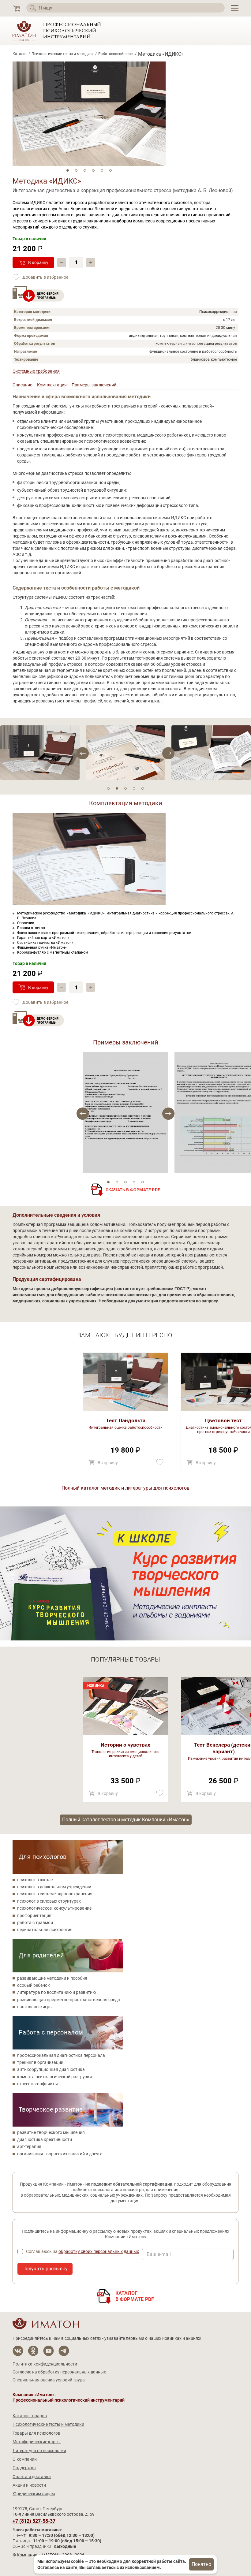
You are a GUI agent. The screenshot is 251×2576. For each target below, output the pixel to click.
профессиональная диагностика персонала (61, 2055)
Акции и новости (29, 2485)
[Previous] (168, 753)
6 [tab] (111, 170)
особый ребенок (34, 1985)
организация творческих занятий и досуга (60, 2154)
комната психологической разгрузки (54, 2077)
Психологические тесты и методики (63, 54)
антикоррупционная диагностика (51, 2069)
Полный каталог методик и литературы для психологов (125, 1488)
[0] (16, 8)
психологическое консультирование (54, 1908)
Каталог (20, 54)
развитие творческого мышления (51, 2132)
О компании (25, 2459)
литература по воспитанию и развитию (56, 1992)
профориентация (34, 1915)
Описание (22, 385)
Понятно (201, 2564)
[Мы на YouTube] (49, 2351)
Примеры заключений (94, 385)
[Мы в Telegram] (64, 2351)
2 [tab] (76, 170)
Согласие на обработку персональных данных (59, 2372)
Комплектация (52, 385)
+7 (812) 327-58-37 (34, 2521)
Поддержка (24, 2468)
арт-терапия (29, 2146)
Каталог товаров (30, 2416)
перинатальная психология (45, 1930)
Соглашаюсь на (82, 2251)
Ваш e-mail (159, 2254)
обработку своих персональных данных (99, 2251)
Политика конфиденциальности (45, 2364)
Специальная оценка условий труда (49, 2380)
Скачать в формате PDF (133, 1190)
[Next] (83, 753)
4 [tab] (93, 170)
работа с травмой (35, 1923)
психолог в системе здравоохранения (55, 1894)
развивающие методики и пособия (52, 1978)
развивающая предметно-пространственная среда (69, 2000)
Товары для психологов (36, 2433)
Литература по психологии (39, 2451)
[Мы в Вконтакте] (18, 2351)
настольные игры (35, 2007)
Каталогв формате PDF (135, 2296)
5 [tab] (102, 170)
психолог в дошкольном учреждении (54, 1887)
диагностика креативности (45, 2139)
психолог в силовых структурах (49, 1901)
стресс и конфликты (37, 2084)
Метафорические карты (37, 2442)
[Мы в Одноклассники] (33, 2351)
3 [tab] (85, 170)
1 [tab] (68, 170)
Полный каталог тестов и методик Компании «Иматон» (126, 1820)
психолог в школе (35, 1880)
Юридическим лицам (34, 2494)
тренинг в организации (40, 2062)
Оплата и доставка (32, 2477)
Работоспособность (116, 54)
